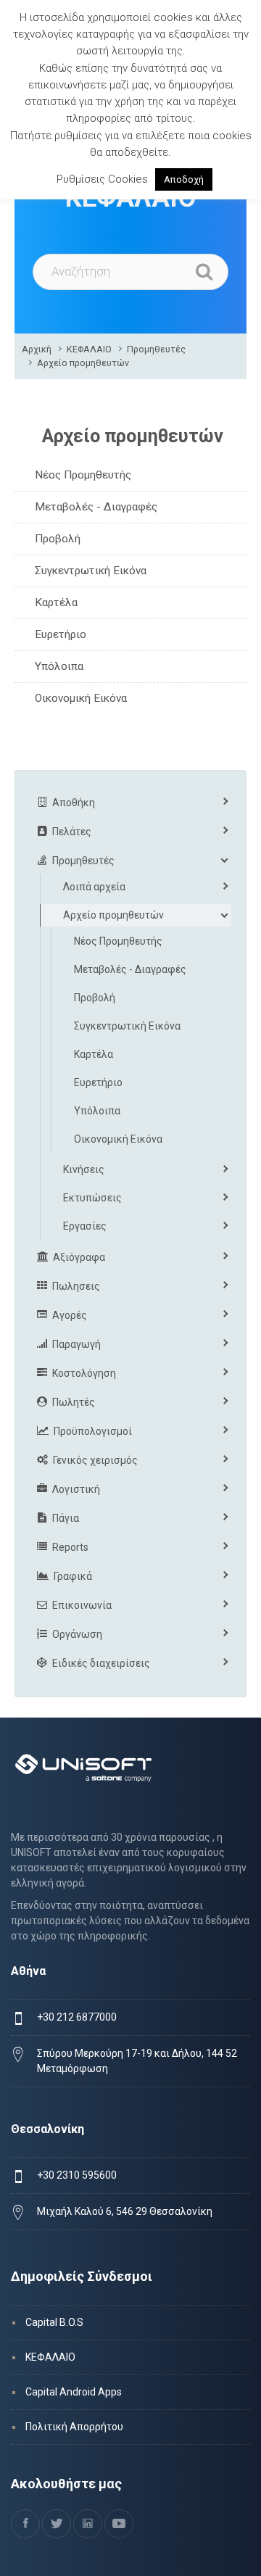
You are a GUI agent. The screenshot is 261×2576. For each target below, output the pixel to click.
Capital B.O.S (54, 2322)
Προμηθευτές (156, 349)
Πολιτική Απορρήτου (74, 2427)
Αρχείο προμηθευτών (83, 363)
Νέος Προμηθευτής (83, 475)
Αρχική (37, 349)
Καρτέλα (56, 602)
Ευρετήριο (61, 634)
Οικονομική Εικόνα (81, 698)
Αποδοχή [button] (184, 179)
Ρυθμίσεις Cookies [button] (102, 179)
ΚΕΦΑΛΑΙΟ (89, 349)
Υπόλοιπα (59, 666)
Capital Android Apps (74, 2392)
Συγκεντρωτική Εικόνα (91, 571)
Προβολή (58, 539)
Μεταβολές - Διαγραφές (96, 507)
